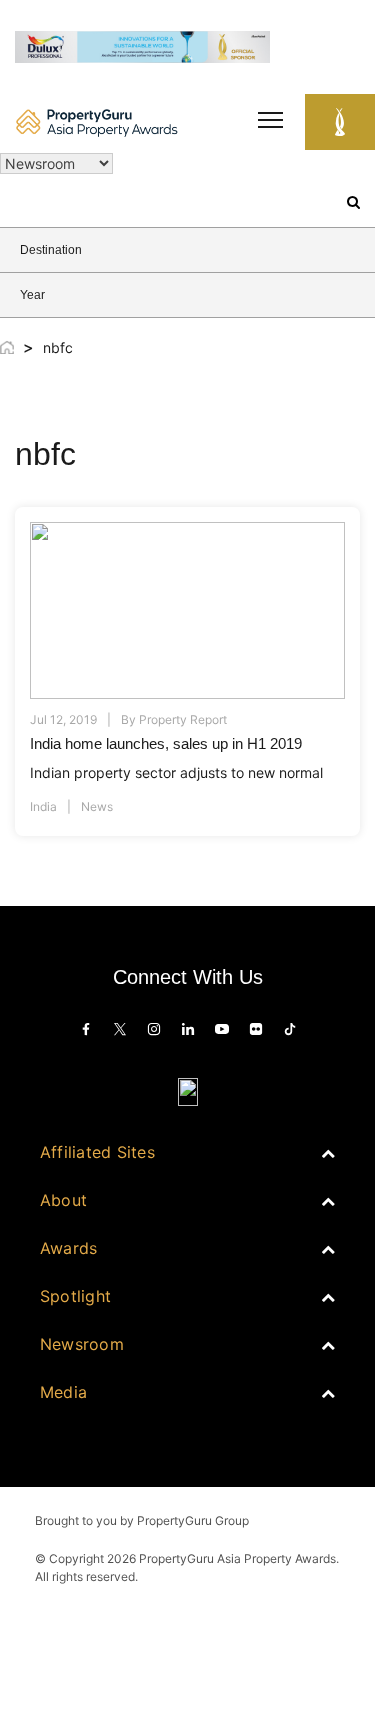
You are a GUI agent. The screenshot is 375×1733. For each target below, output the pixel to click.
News (97, 806)
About (63, 1200)
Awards (68, 1248)
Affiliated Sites (97, 1152)
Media (63, 1392)
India (43, 806)
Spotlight (75, 1296)
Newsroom (82, 1344)
